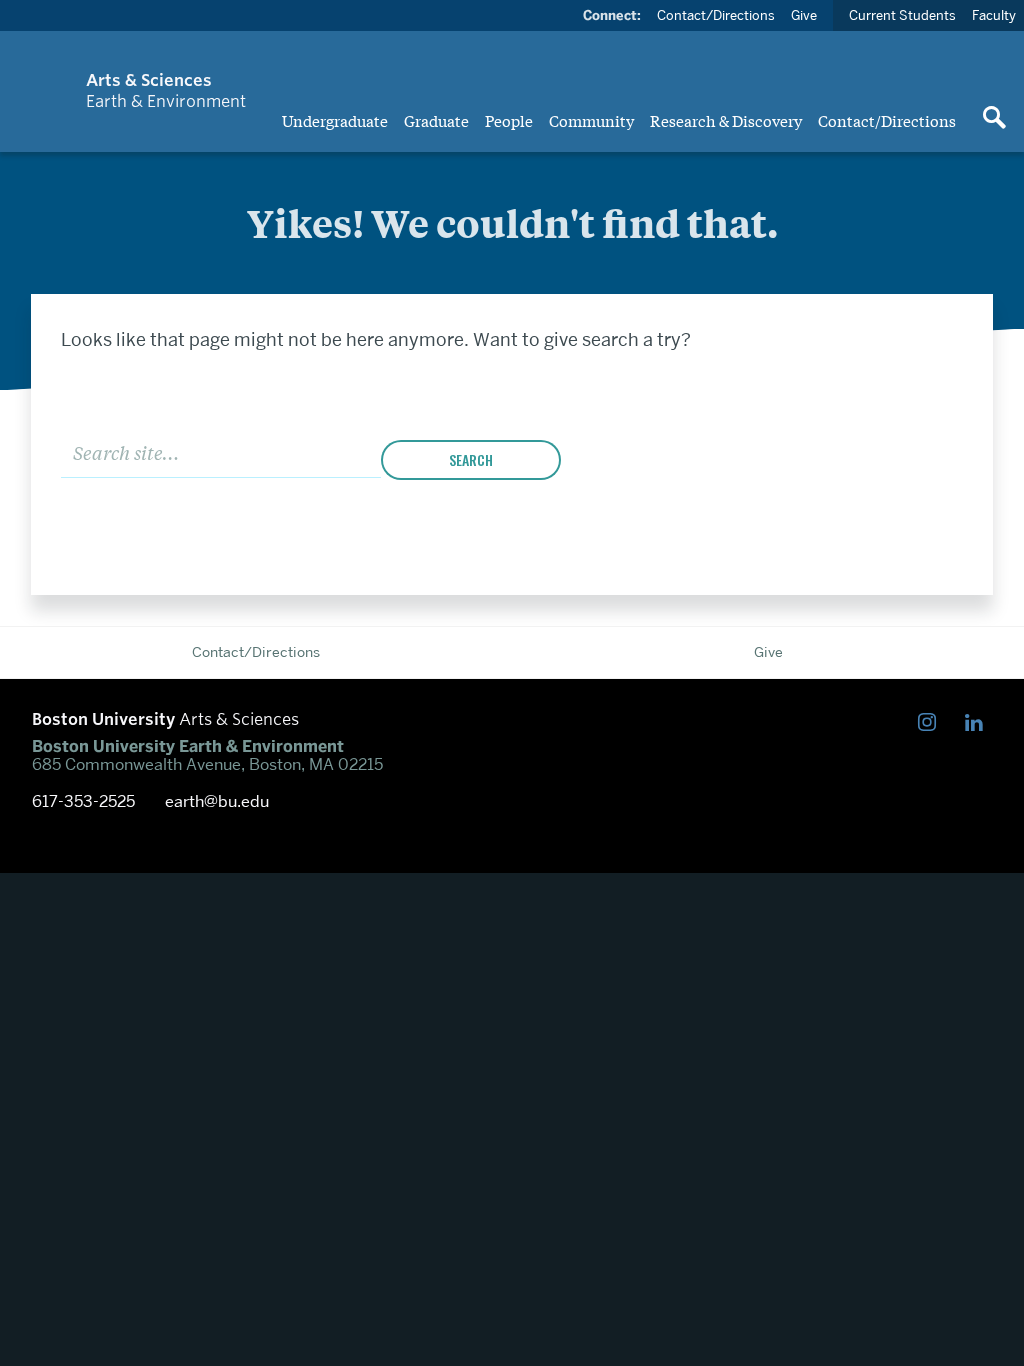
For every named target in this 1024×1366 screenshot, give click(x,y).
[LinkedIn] (978, 722)
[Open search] (994, 119)
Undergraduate (335, 120)
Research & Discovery (726, 120)
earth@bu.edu (217, 802)
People (509, 120)
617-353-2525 (83, 802)
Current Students (902, 15)
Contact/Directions (887, 120)
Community (591, 120)
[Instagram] (931, 722)
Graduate (436, 120)
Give (804, 15)
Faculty (994, 15)
